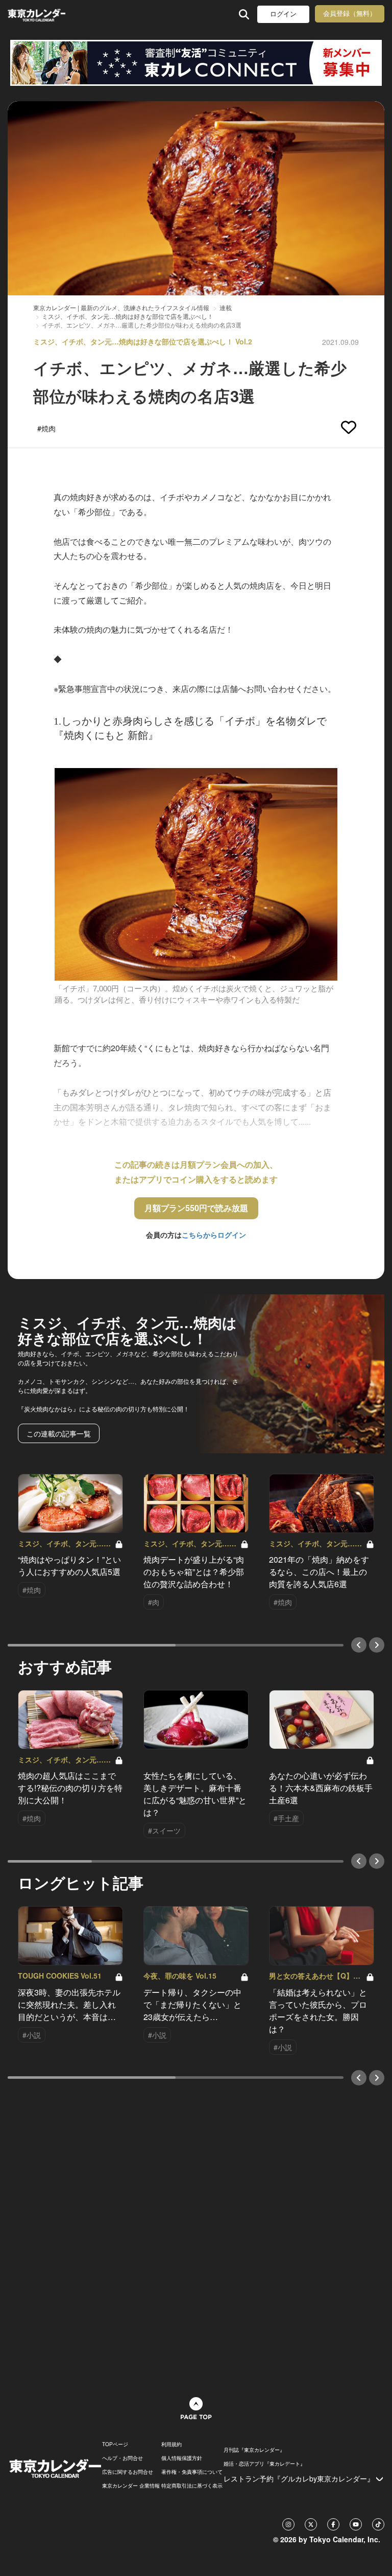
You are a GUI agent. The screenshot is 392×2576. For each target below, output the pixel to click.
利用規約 (171, 2444)
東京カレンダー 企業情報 (131, 2486)
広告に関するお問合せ (128, 2472)
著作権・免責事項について (192, 2472)
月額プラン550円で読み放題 (196, 1208)
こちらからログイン (214, 1235)
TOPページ (115, 2444)
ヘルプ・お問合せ (122, 2458)
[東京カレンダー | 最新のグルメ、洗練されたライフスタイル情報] (36, 14)
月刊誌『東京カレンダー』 (254, 2450)
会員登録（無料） (350, 14)
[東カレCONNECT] (196, 63)
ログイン (283, 14)
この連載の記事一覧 (59, 1433)
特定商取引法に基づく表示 (192, 2486)
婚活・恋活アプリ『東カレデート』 (264, 2464)
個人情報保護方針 (182, 2458)
